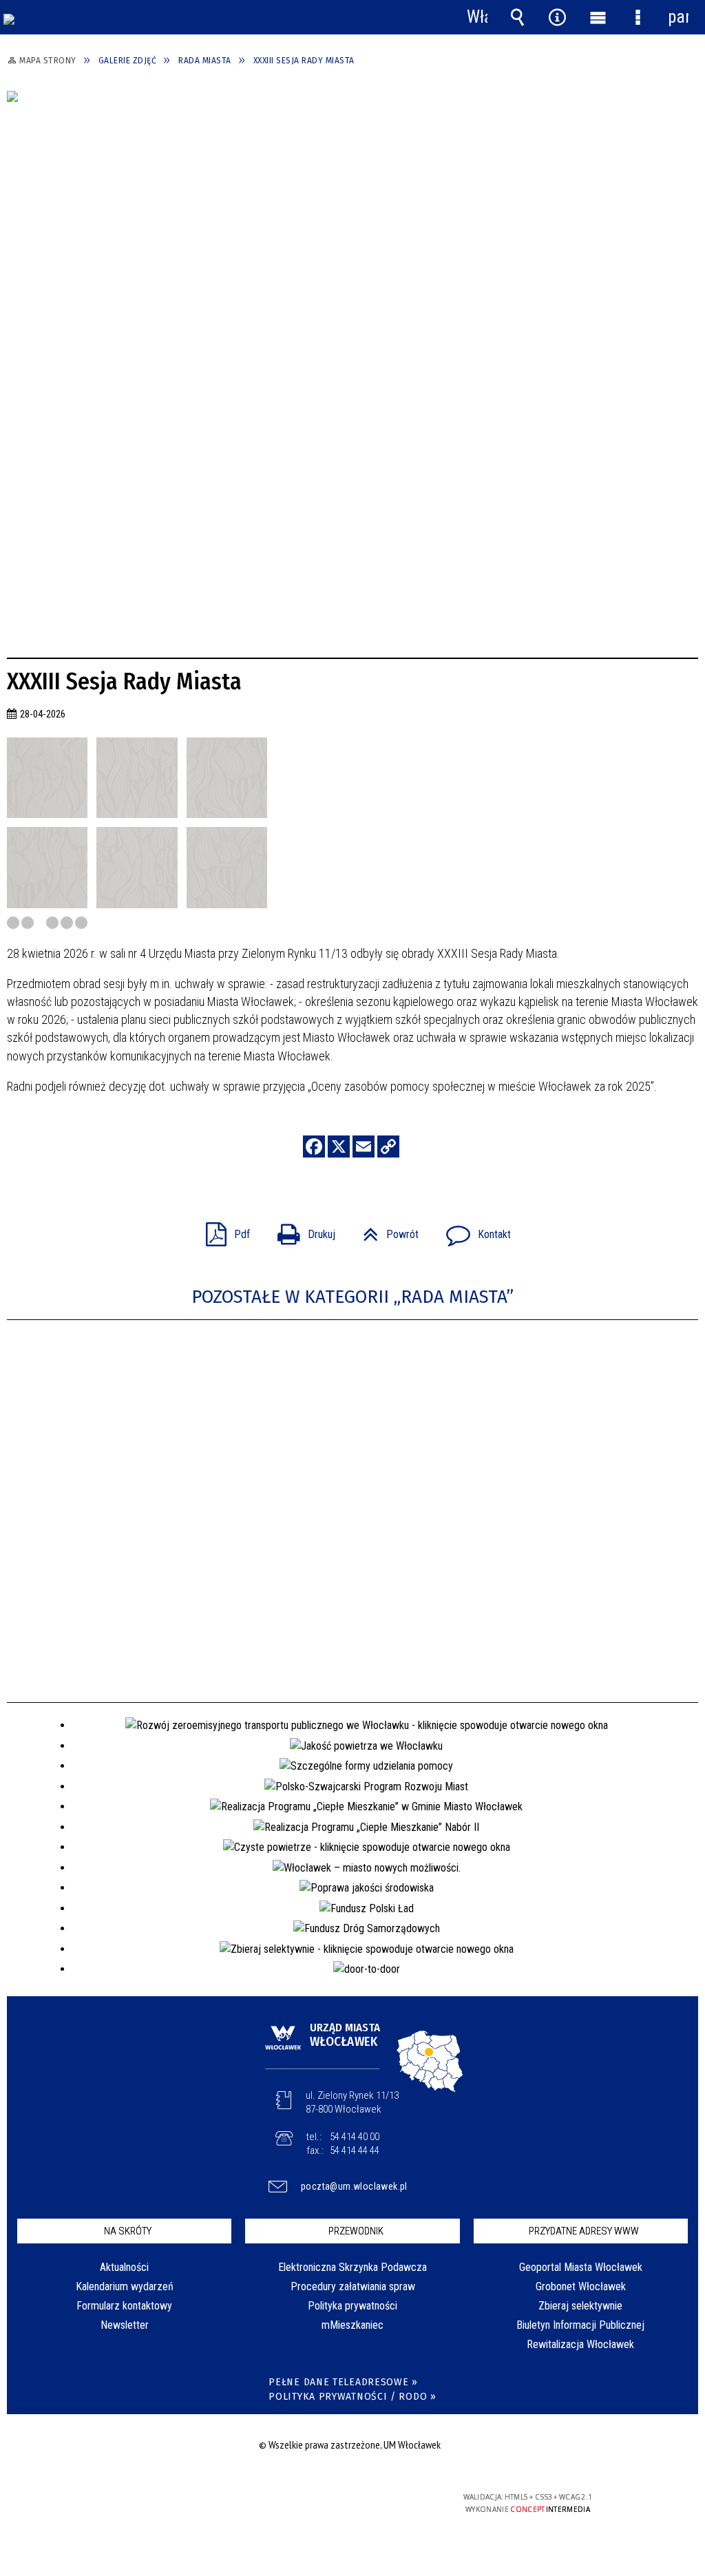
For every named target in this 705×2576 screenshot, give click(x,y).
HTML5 (328, 2503)
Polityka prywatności (352, 2306)
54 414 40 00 (355, 2137)
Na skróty (128, 2231)
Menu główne (598, 17)
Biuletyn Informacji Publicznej (580, 2325)
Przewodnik (356, 2231)
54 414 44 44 (355, 2150)
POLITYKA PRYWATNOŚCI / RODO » (352, 2397)
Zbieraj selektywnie (580, 2306)
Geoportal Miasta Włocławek (581, 2267)
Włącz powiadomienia (477, 17)
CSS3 (348, 2503)
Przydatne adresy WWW (584, 2231)
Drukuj (301, 1230)
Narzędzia (558, 17)
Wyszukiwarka (517, 17)
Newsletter (125, 2325)
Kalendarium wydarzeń (125, 2286)
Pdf (222, 1230)
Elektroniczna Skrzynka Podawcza (352, 2267)
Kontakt (473, 1230)
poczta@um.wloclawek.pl (354, 2186)
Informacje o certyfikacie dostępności (175, 2506)
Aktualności (124, 2267)
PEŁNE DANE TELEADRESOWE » (343, 2382)
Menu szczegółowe (638, 17)
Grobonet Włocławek (581, 2286)
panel (678, 17)
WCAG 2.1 (392, 2502)
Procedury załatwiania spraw (353, 2286)
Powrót (385, 1230)
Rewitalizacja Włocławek (580, 2344)
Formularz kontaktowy (124, 2306)
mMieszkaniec (352, 2325)
